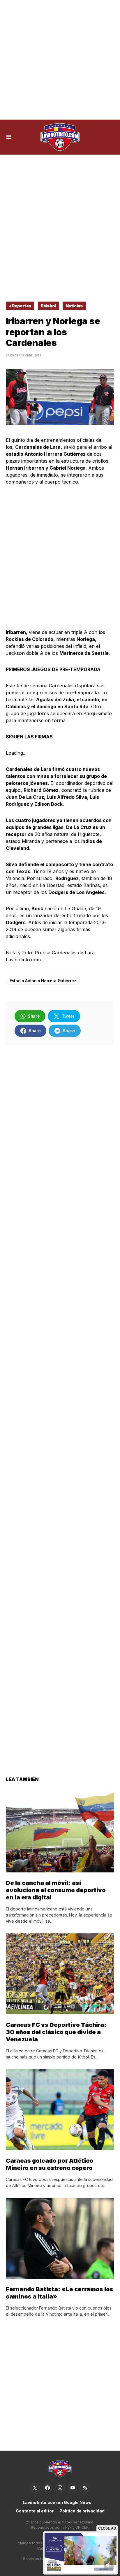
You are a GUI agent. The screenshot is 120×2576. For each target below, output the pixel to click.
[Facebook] (47, 2488)
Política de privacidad (82, 2511)
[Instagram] (60, 2488)
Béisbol (48, 306)
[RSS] (85, 2488)
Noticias (74, 306)
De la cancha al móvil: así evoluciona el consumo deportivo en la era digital (56, 1890)
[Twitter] (35, 2488)
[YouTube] (73, 2488)
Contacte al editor (35, 2511)
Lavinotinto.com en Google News (57, 2502)
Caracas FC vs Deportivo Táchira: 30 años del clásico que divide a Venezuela (56, 2032)
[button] (9, 137)
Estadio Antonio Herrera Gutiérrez (43, 981)
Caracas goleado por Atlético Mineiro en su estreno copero (50, 2164)
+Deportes (20, 306)
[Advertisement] (60, 60)
